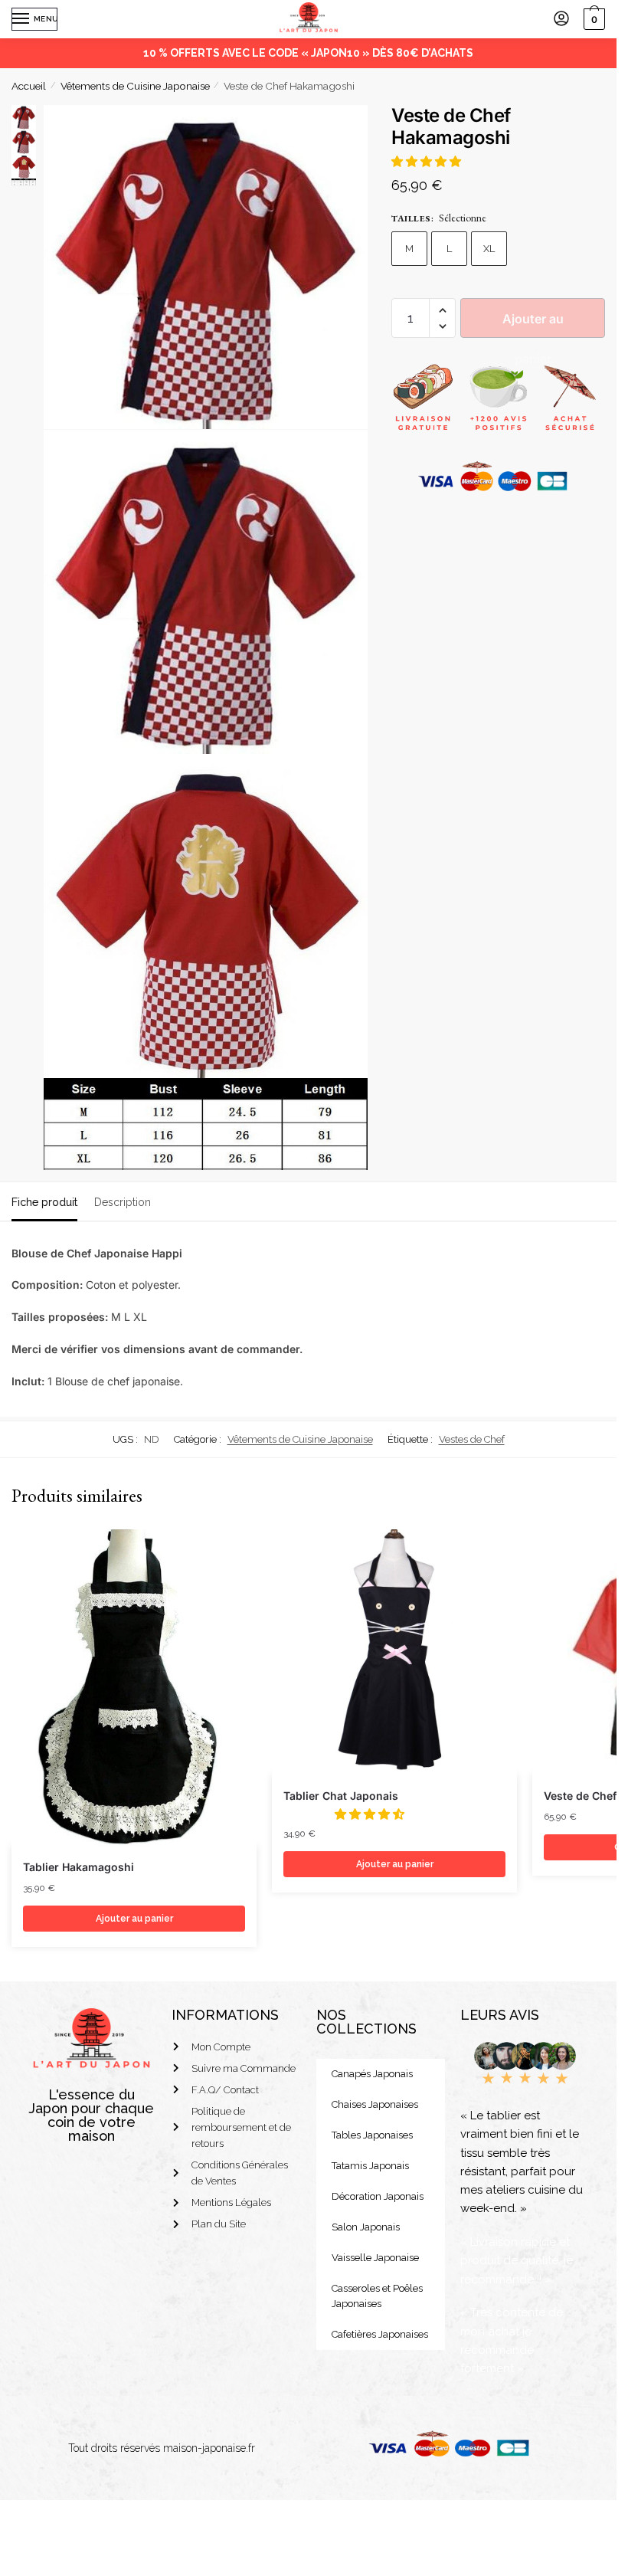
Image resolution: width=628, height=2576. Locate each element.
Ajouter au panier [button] (134, 1919)
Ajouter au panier (533, 324)
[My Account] (561, 20)
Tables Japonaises (372, 2135)
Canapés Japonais (372, 2074)
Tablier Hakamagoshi (78, 1867)
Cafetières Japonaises (380, 2334)
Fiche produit (44, 1202)
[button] (428, 162)
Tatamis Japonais (370, 2166)
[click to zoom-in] (206, 267)
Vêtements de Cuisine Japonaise (135, 86)
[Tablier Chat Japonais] (394, 1652)
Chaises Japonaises (375, 2104)
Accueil (29, 86)
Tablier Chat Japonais (341, 1796)
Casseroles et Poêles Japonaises (377, 2296)
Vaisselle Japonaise (375, 2258)
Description (123, 1202)
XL (489, 249)
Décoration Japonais (378, 2196)
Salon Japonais (366, 2227)
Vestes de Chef (472, 1439)
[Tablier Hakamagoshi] (134, 1688)
